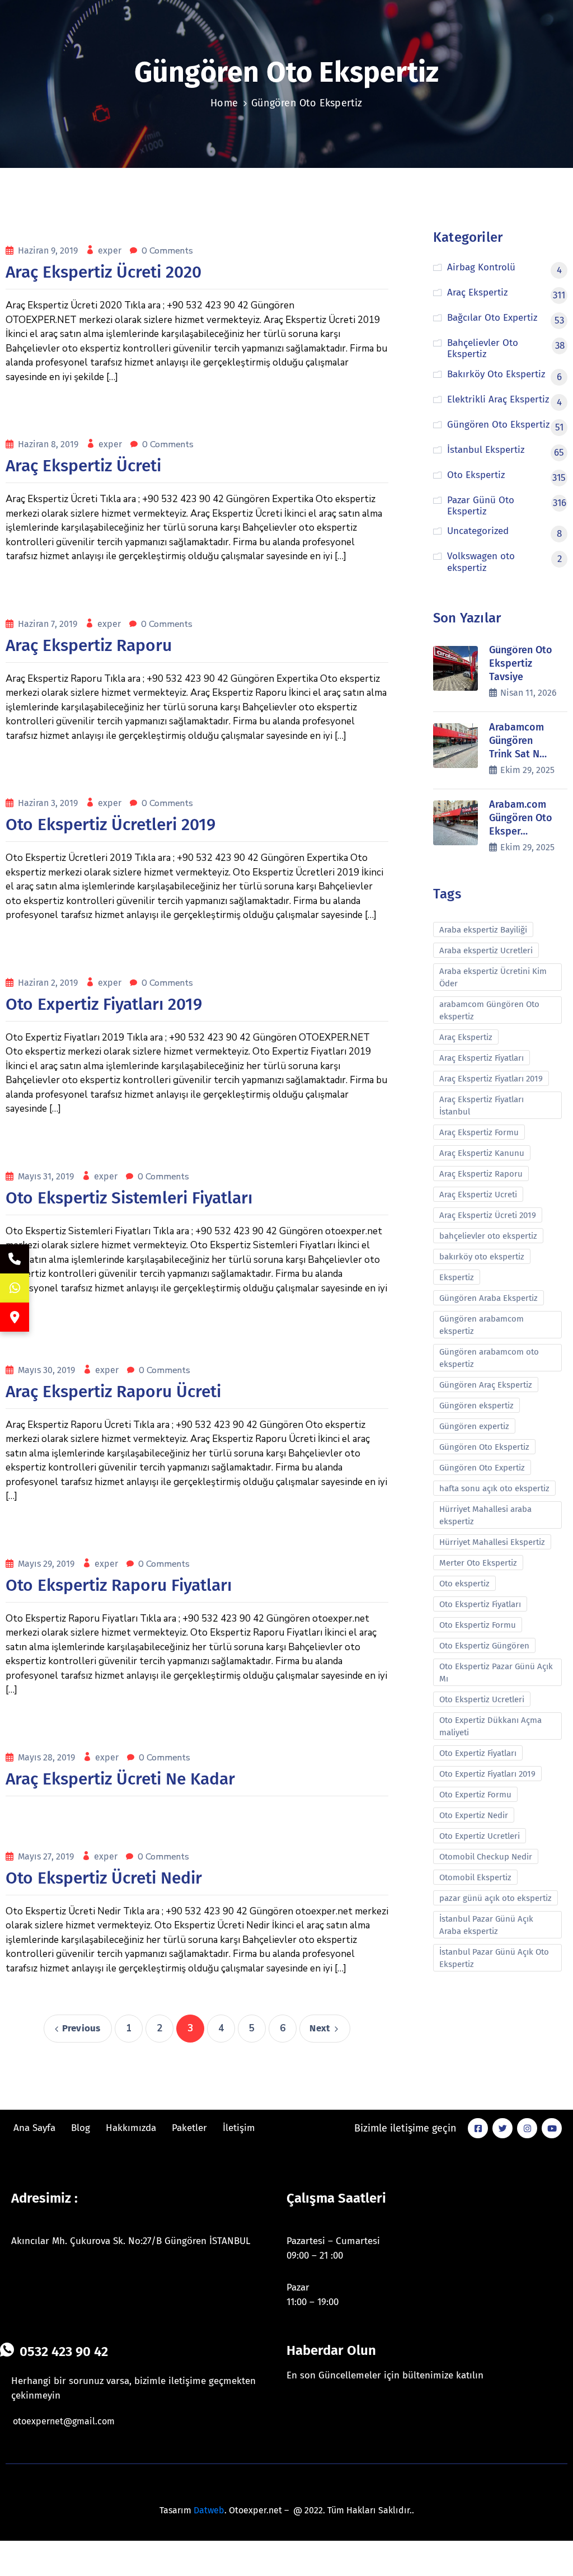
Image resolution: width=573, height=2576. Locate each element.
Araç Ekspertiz (466, 1037)
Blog (81, 2128)
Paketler (189, 2128)
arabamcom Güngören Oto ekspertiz (489, 1010)
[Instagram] (527, 2128)
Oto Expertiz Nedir (474, 1815)
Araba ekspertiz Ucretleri (486, 950)
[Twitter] (502, 2128)
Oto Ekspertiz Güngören (484, 1646)
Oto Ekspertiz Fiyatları (480, 1604)
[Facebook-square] (478, 2128)
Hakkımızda (131, 2128)
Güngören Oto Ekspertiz (484, 1447)
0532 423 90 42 (64, 2352)
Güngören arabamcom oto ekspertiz (489, 1358)
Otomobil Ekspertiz (475, 1877)
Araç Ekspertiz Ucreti (478, 1195)
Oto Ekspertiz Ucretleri (482, 1699)
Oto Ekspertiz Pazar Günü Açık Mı (496, 1673)
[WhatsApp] (15, 1288)
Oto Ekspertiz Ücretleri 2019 (111, 825)
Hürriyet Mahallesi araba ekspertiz (485, 1515)
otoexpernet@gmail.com (64, 2421)
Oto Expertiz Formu (475, 1795)
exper (111, 250)
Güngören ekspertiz (476, 1406)
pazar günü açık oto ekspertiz (495, 1898)
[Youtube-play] (552, 2128)
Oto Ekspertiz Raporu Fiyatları (119, 1585)
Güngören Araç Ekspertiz (486, 1385)
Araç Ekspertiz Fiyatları (482, 1058)
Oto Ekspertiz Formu (478, 1625)
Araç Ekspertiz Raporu (89, 645)
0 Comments (167, 251)
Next (320, 2028)
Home (224, 103)
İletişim (239, 2128)
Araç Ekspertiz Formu (479, 1132)
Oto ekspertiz (464, 1584)
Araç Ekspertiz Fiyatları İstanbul (482, 1106)
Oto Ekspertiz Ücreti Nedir (104, 1878)
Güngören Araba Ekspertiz (489, 1298)
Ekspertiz (457, 1277)
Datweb (209, 2510)
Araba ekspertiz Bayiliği (483, 930)
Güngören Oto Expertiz (482, 1468)
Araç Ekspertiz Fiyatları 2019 (491, 1079)
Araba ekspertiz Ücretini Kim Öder (493, 977)
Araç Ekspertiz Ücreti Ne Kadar (120, 1779)
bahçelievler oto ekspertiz (488, 1236)
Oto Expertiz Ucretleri (480, 1836)
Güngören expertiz (474, 1426)
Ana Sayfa (34, 2128)
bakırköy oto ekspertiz (482, 1257)
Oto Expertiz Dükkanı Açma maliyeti (490, 1726)
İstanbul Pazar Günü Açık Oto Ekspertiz (494, 1958)
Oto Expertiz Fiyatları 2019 (104, 1004)
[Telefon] (15, 1259)
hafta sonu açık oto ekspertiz (494, 1488)
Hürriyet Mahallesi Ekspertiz (492, 1542)
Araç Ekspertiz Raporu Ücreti (113, 1392)
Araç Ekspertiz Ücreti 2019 (488, 1215)
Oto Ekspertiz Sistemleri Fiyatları (129, 1198)
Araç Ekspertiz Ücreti (83, 466)
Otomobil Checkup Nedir (486, 1857)
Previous (81, 2028)
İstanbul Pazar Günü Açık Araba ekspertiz (486, 1925)
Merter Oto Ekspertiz (478, 1563)
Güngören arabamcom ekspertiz (482, 1325)
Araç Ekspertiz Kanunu (482, 1153)
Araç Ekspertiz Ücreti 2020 (104, 272)
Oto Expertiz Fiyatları (478, 1753)
